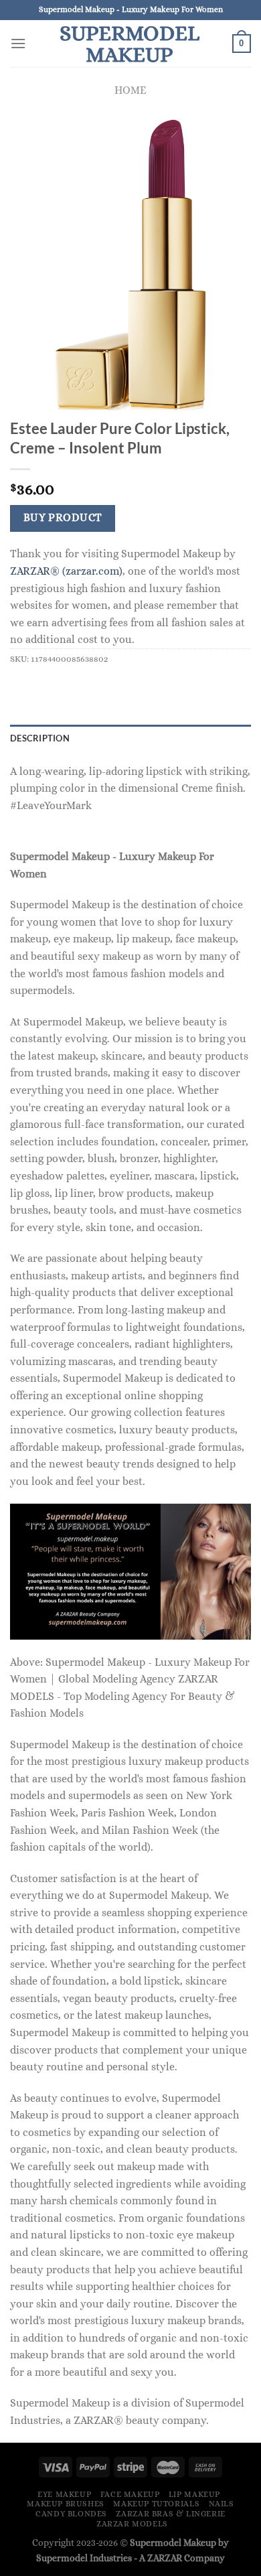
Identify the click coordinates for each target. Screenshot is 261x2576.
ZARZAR (165, 2558)
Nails (222, 2504)
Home (130, 90)
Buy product (63, 518)
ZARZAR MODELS (132, 2524)
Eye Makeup (64, 2494)
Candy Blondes (71, 2514)
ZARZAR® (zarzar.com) (66, 571)
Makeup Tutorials (156, 2504)
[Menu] (18, 43)
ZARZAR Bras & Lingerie (170, 2514)
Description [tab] (40, 738)
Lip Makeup (194, 2494)
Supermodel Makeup (129, 44)
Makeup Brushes (66, 2504)
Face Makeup (130, 2494)
